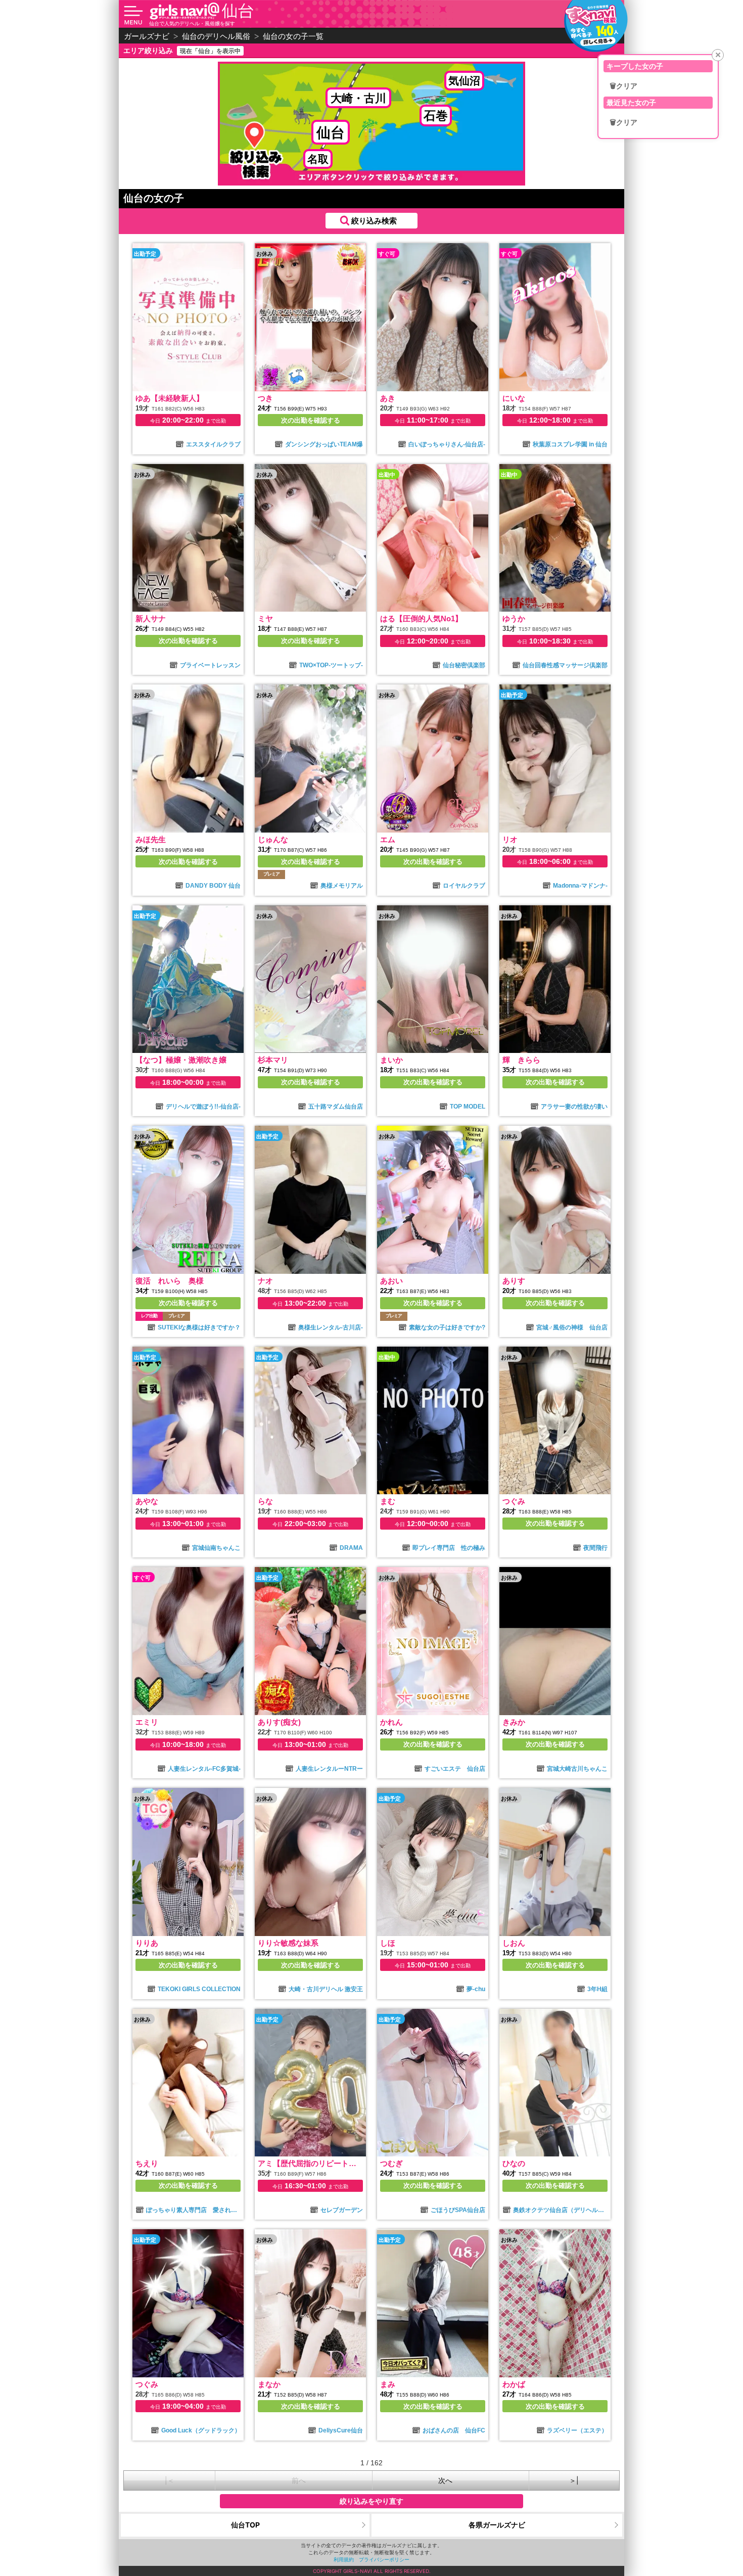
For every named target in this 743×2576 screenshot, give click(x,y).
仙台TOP (245, 2525)
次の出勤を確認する (311, 420)
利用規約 (344, 2559)
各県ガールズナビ (497, 2525)
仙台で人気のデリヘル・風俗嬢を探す (192, 23)
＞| (574, 2480)
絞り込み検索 (374, 221)
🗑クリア (623, 86)
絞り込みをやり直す (371, 2501)
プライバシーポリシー (384, 2559)
